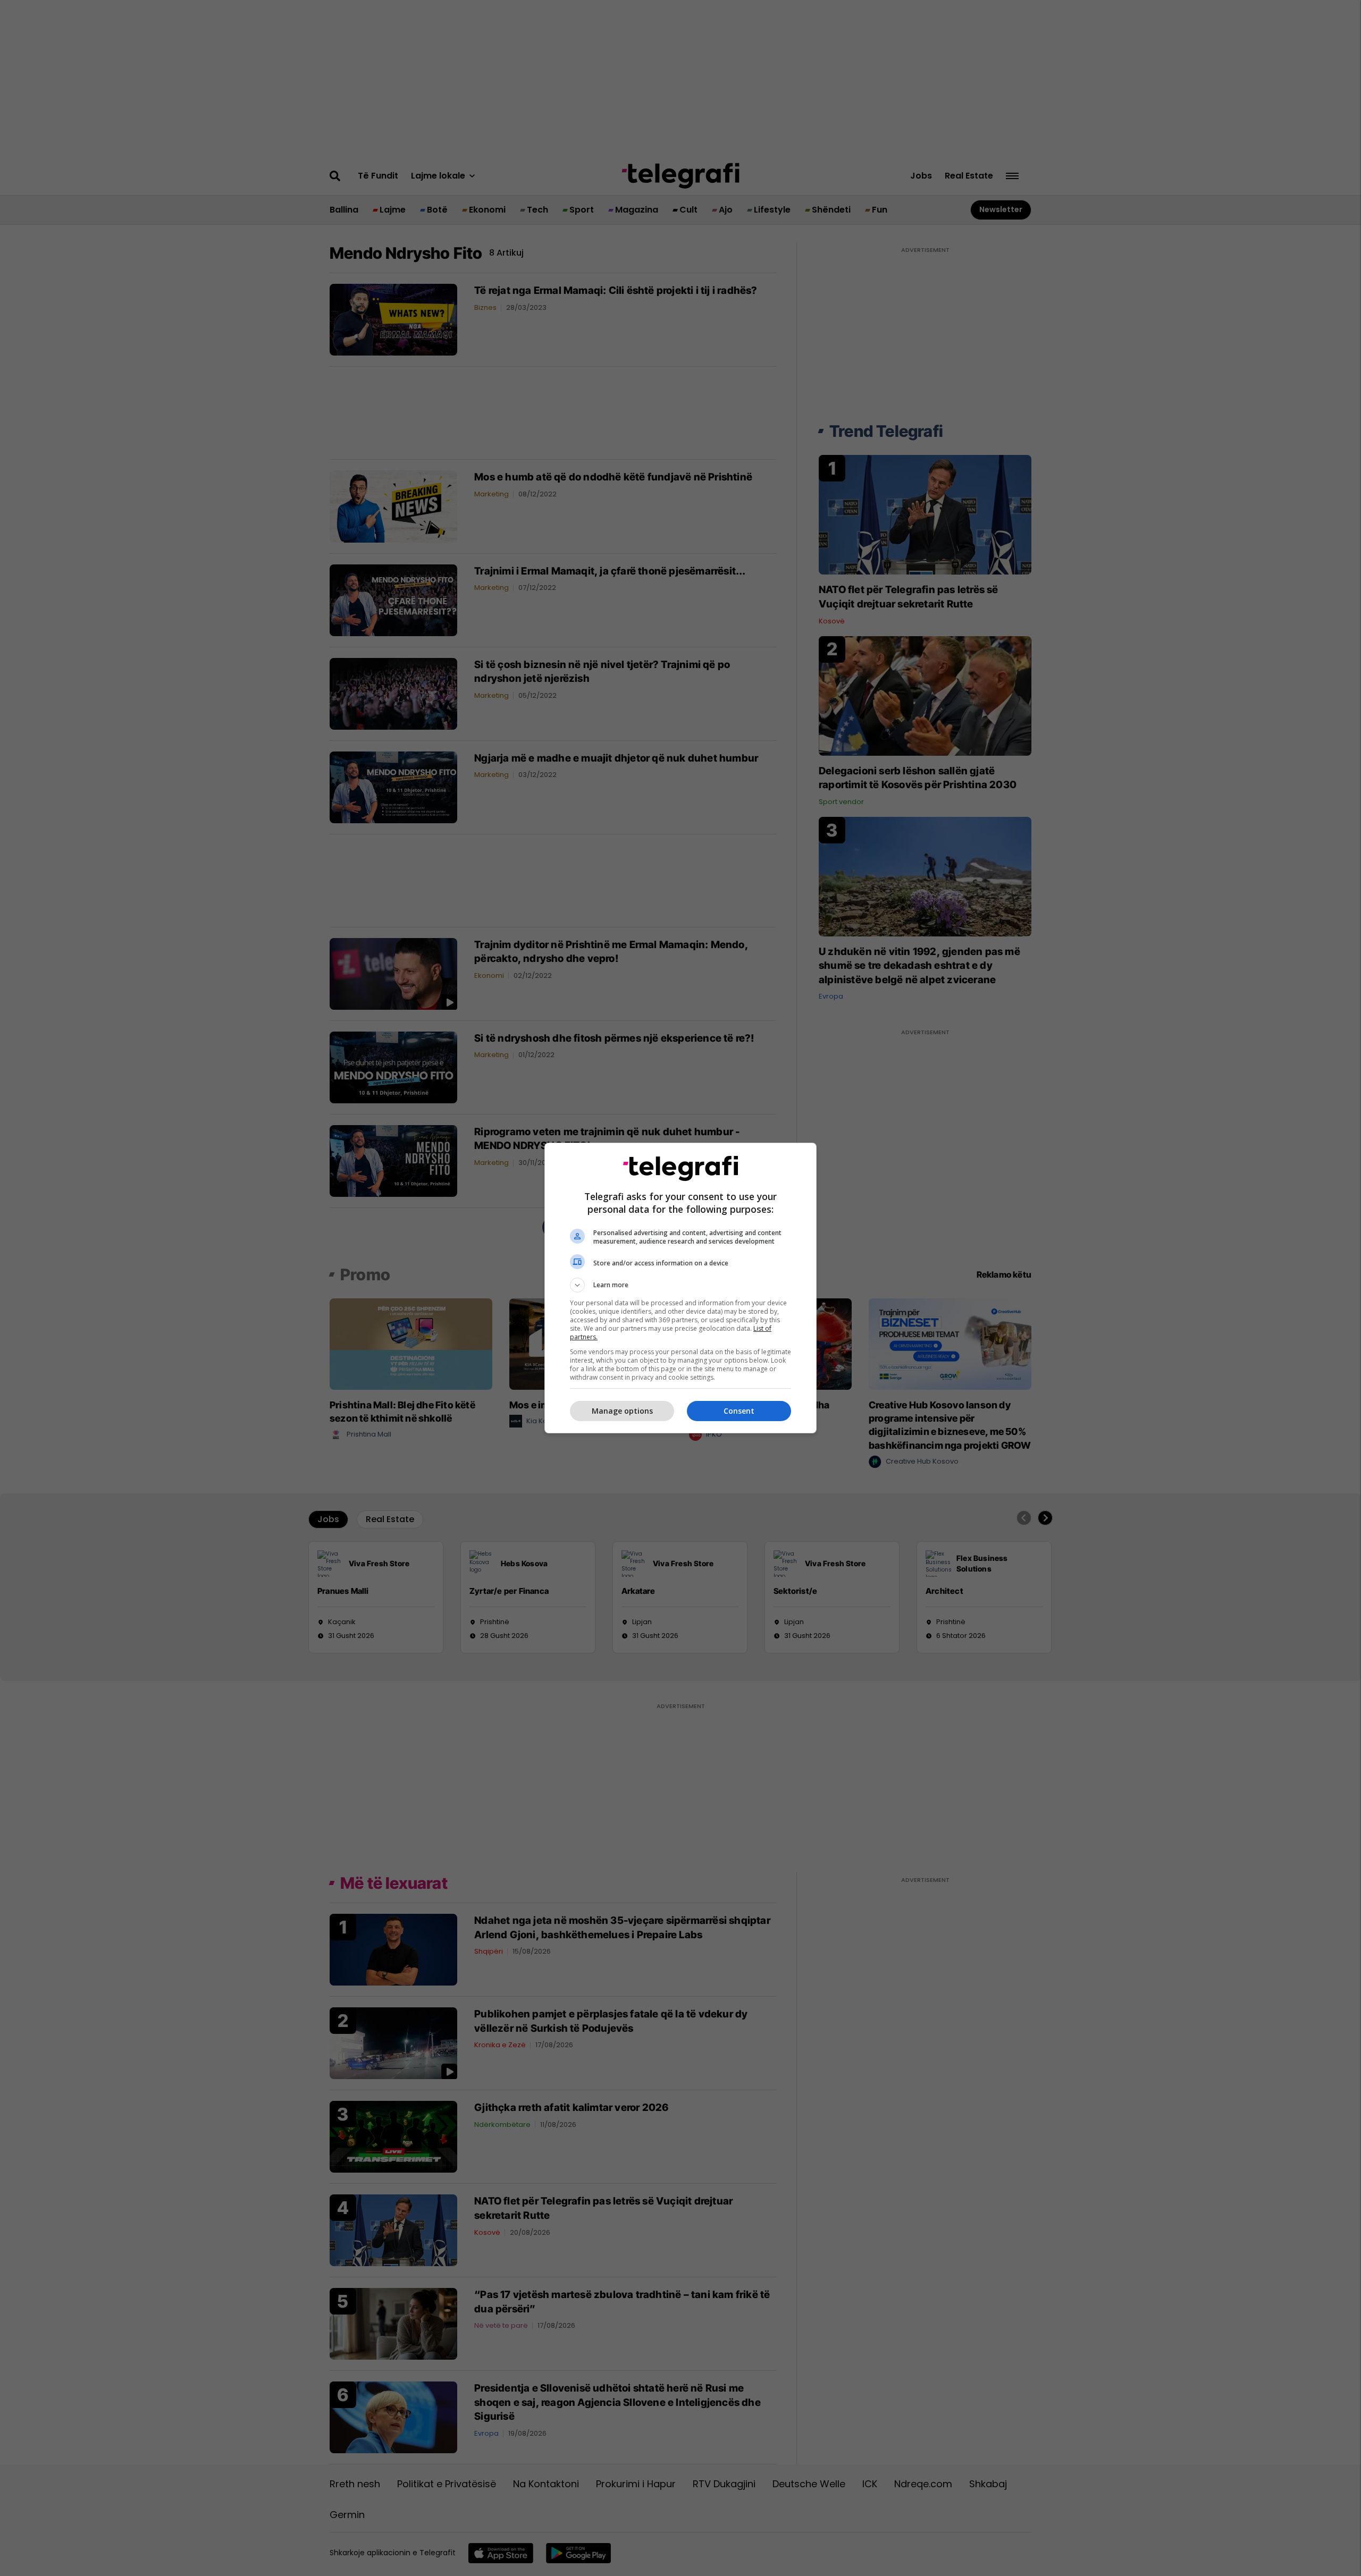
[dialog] (680, 1288)
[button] (680, 1285)
